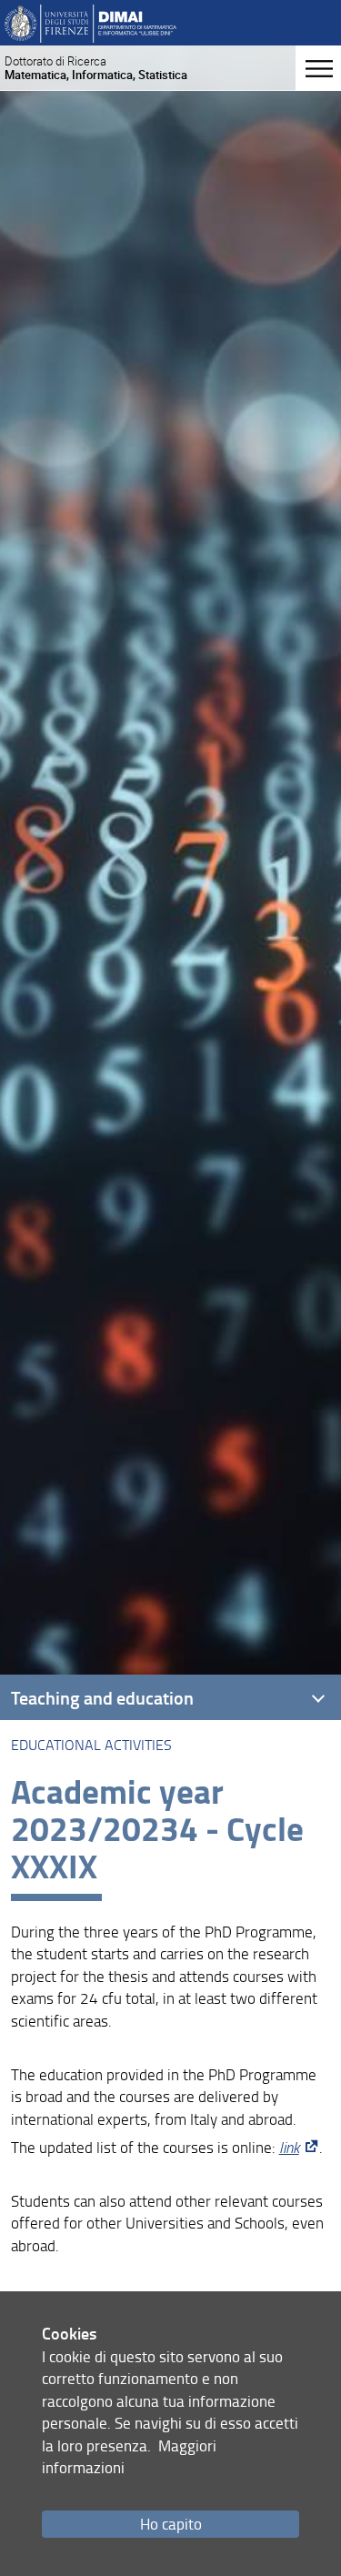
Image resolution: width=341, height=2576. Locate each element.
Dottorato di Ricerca (96, 68)
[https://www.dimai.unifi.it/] (90, 22)
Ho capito (171, 2524)
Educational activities (91, 1745)
